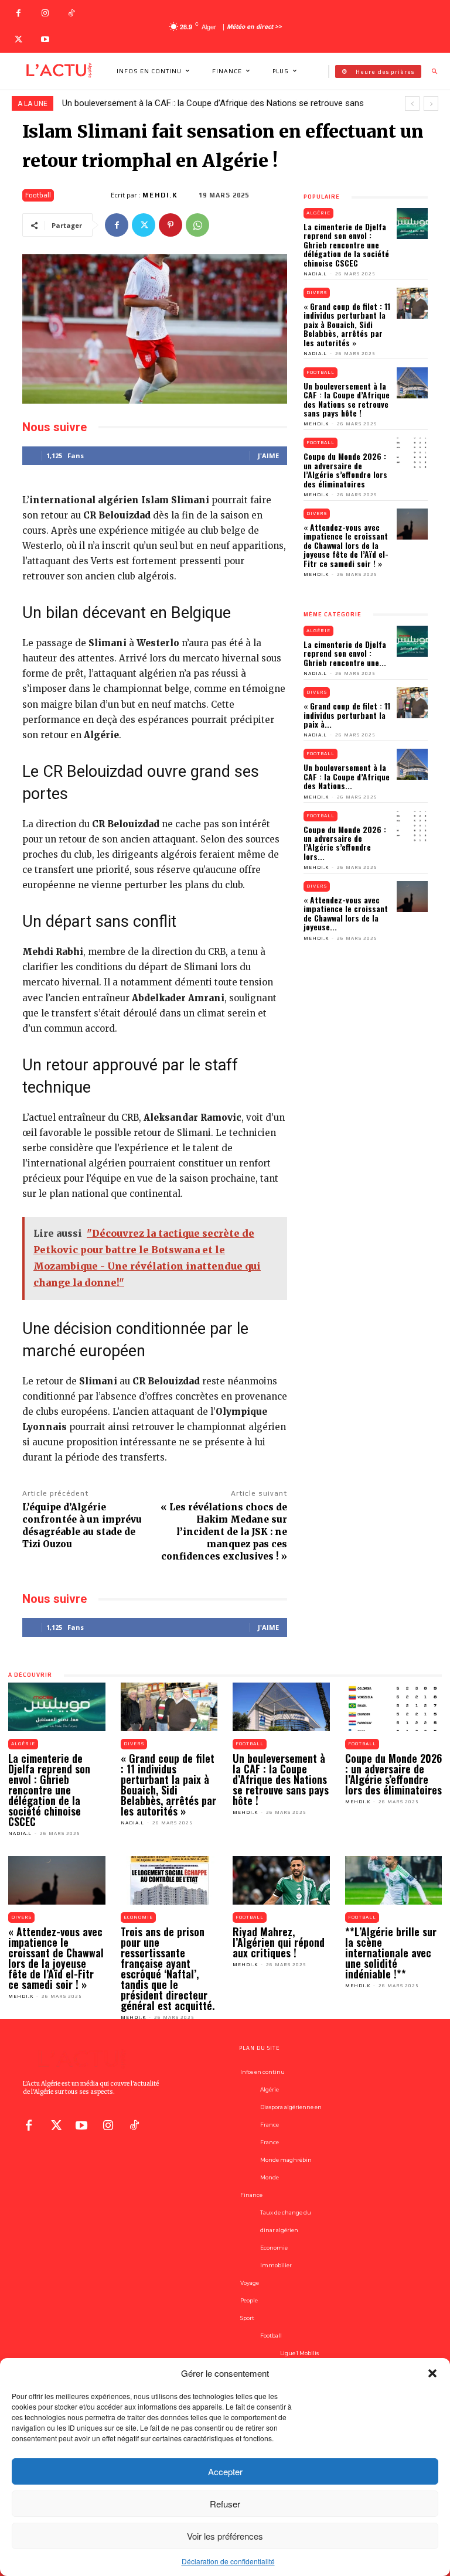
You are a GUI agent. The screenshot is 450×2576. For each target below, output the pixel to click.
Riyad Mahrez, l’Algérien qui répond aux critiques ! (279, 1942)
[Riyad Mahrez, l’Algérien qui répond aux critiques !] (281, 1880)
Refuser (225, 2504)
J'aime (268, 456)
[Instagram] (45, 13)
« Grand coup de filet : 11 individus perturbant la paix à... (347, 715)
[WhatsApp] (197, 225)
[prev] (412, 103)
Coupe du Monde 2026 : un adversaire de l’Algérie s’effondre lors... (345, 843)
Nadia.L (315, 274)
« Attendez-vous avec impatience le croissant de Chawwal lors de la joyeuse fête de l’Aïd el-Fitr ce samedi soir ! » (346, 545)
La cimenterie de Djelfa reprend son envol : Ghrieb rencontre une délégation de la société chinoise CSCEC (346, 245)
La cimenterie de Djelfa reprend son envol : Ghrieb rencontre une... (345, 653)
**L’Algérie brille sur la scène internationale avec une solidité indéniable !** (391, 1953)
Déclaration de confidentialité (228, 2561)
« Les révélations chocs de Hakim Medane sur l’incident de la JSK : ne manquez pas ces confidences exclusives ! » (224, 1532)
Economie (138, 1917)
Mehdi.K (160, 195)
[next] (431, 103)
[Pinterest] (171, 225)
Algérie (318, 213)
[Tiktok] (134, 2124)
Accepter (225, 2471)
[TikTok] (71, 13)
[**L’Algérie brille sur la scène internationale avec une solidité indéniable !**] (394, 1880)
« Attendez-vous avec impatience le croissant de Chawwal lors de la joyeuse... (346, 913)
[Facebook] (18, 13)
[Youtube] (45, 40)
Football (38, 195)
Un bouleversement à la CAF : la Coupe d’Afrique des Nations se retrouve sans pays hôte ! (347, 399)
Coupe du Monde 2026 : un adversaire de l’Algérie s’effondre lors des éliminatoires (345, 470)
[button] (432, 2373)
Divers (317, 293)
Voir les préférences (225, 2536)
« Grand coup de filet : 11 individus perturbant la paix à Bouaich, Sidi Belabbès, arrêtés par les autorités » (347, 324)
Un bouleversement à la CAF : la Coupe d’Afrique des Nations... (347, 776)
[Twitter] (18, 40)
